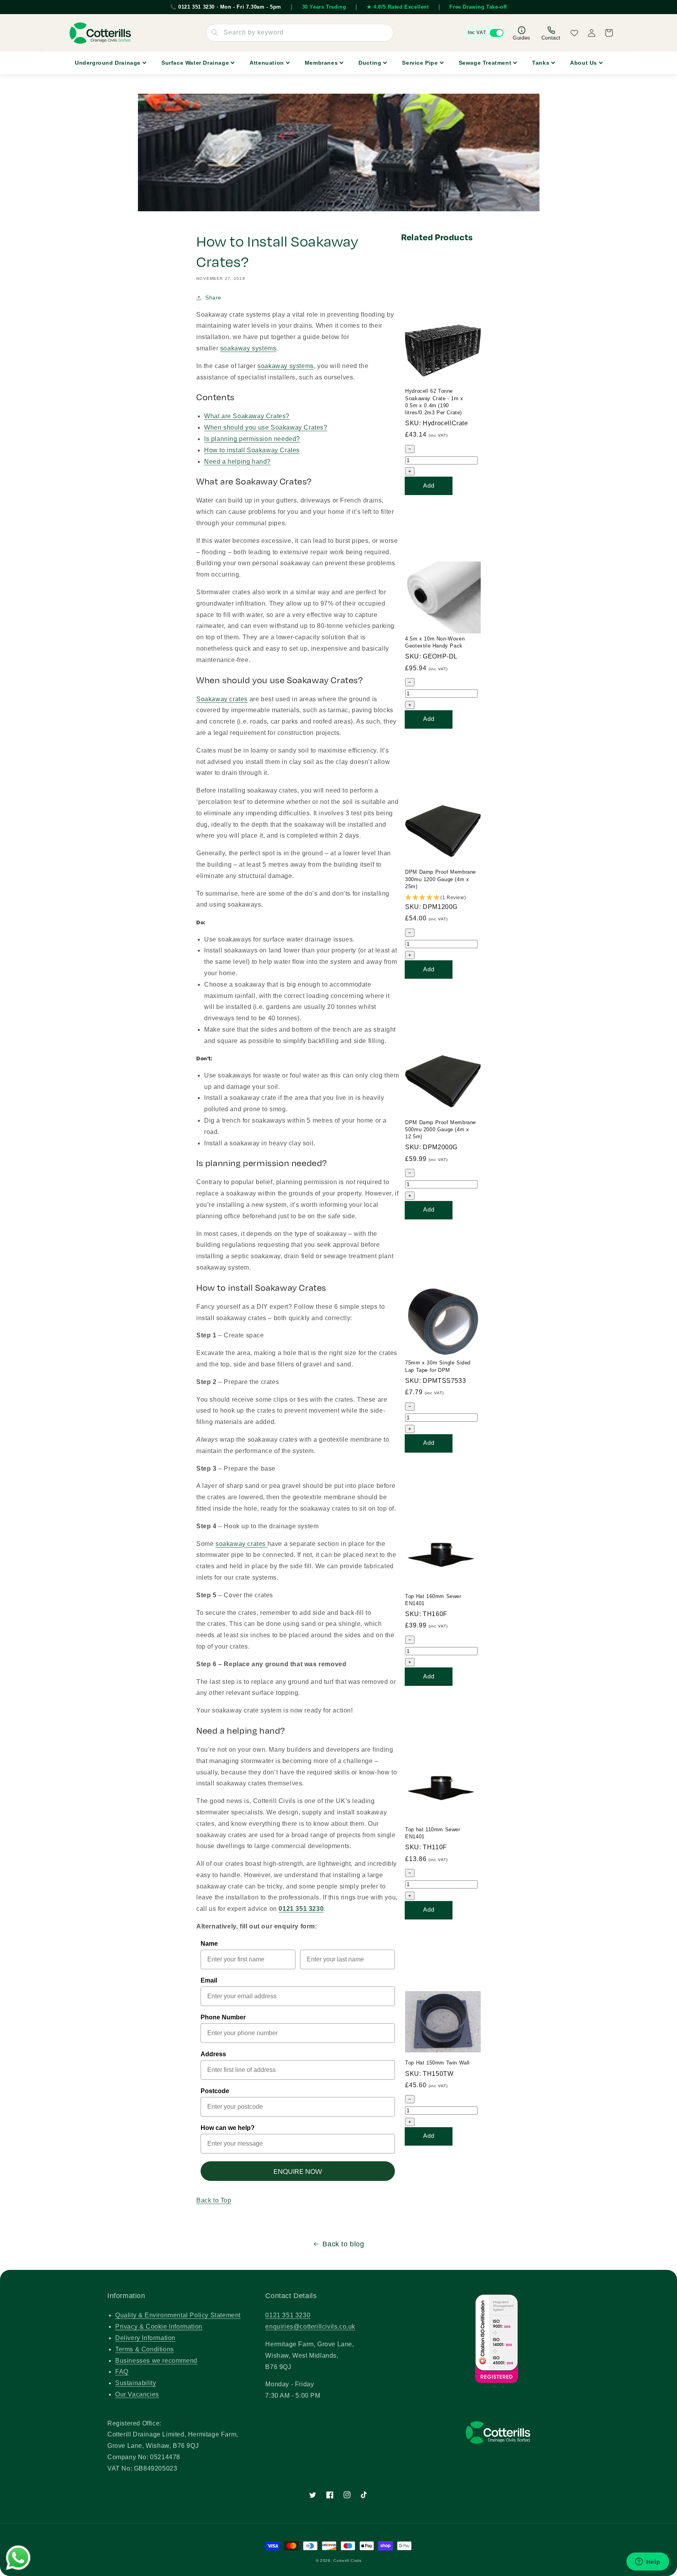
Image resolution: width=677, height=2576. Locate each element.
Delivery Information (145, 2338)
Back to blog (343, 2244)
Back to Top (214, 2200)
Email (209, 1980)
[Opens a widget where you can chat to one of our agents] (648, 2562)
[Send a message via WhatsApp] (18, 2558)
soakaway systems (248, 348)
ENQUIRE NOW (298, 2171)
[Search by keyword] (215, 33)
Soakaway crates (222, 699)
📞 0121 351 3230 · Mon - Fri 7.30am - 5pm (226, 7)
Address (213, 2054)
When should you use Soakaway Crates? (266, 427)
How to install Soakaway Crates (252, 450)
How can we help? (228, 2128)
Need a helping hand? (237, 462)
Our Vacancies (137, 2394)
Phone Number (223, 2017)
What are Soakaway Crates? (247, 416)
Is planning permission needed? (252, 439)
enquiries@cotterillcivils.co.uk (310, 2327)
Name (209, 1944)
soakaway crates (242, 1544)
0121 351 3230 (288, 2315)
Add (429, 485)
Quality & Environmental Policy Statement (178, 2315)
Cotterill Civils (347, 2561)
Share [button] (213, 298)
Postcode (215, 2091)
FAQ (122, 2372)
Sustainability (136, 2383)
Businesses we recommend (156, 2361)
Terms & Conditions (145, 2349)
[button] (443, 898)
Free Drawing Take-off (478, 7)
